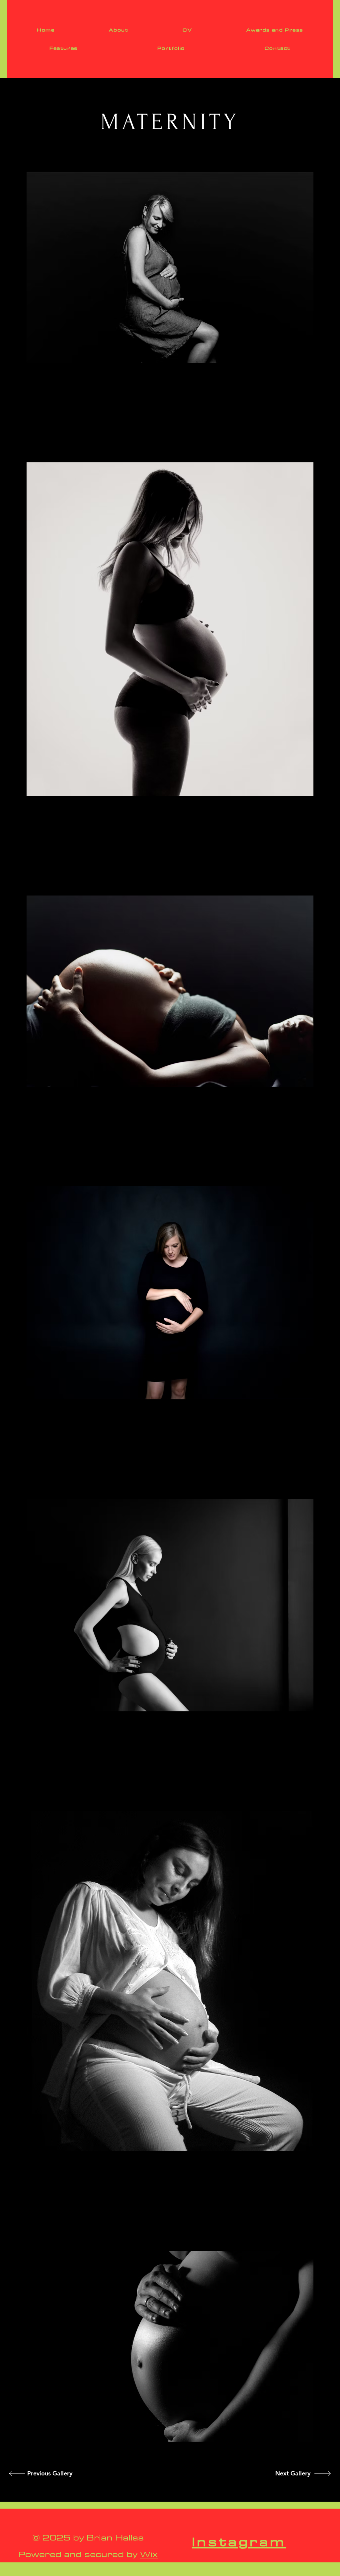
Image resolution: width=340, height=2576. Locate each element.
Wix (149, 2554)
